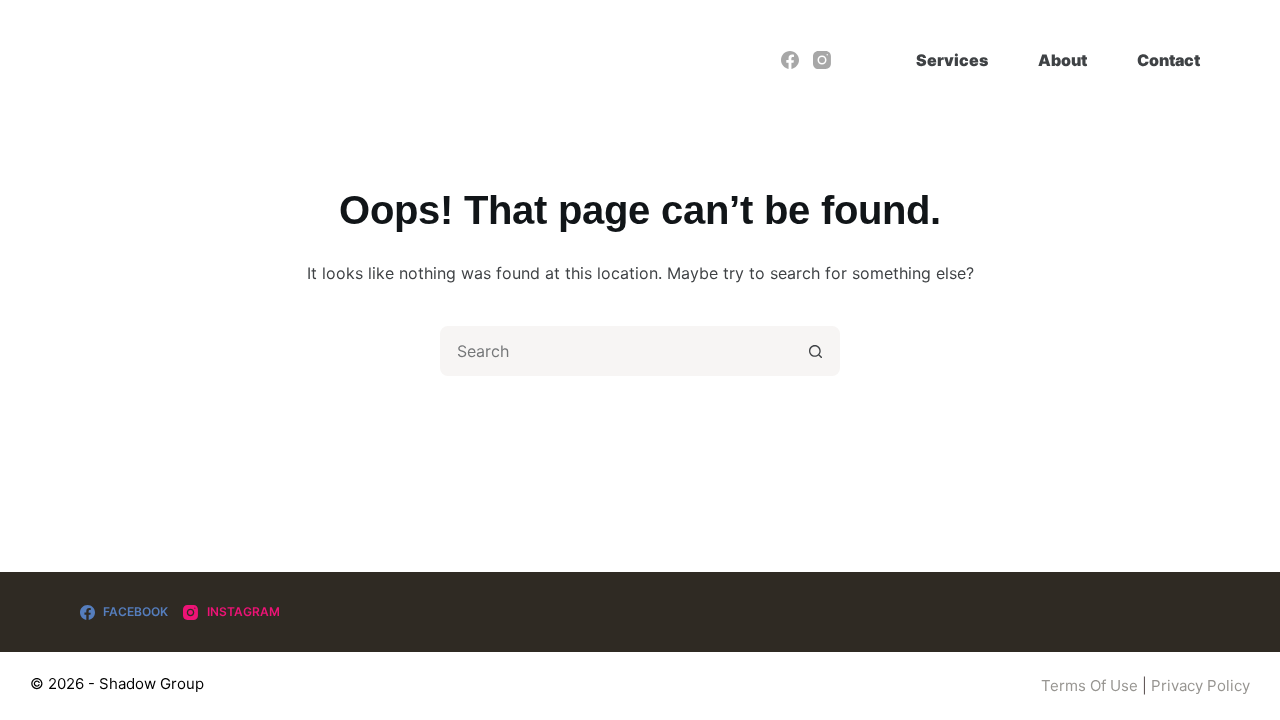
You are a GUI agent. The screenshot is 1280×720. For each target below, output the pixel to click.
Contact (1168, 60)
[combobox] (617, 351)
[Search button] (815, 351)
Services (952, 60)
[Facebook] (790, 60)
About (1062, 60)
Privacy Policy (1200, 685)
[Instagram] (822, 60)
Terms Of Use (1089, 685)
